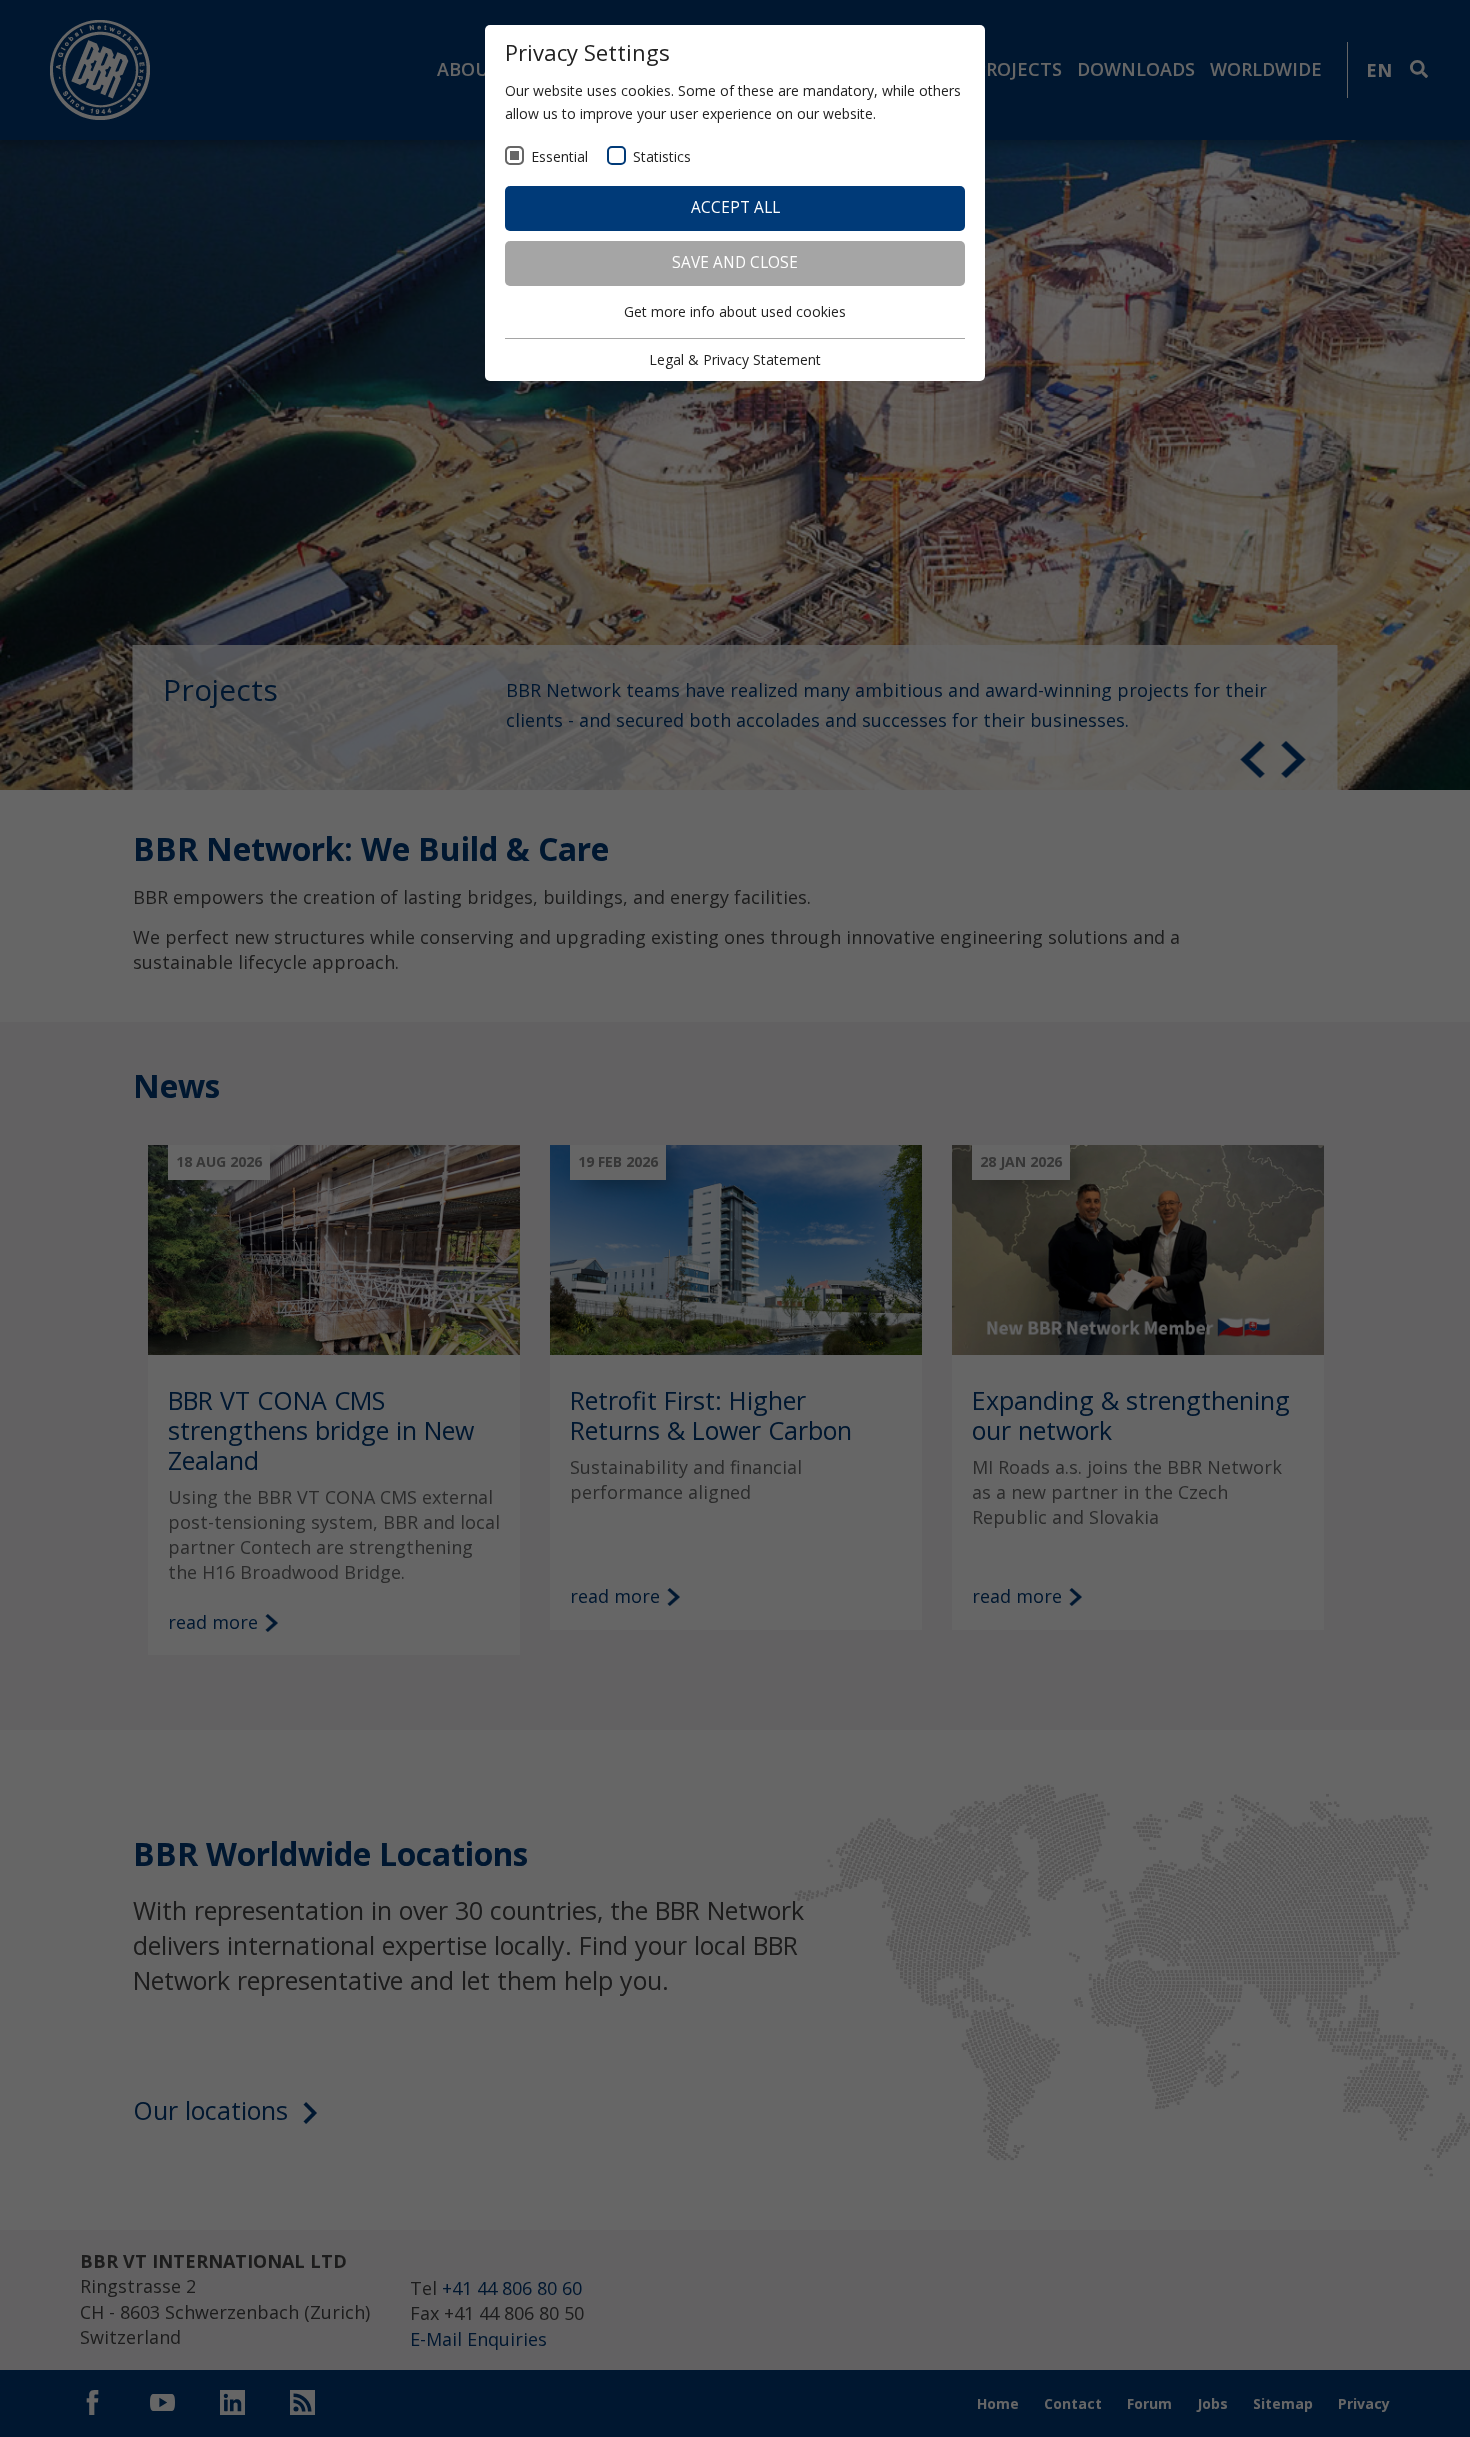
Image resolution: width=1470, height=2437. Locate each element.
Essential (559, 156)
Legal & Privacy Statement (735, 359)
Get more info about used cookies (735, 311)
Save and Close (735, 262)
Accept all (735, 207)
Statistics (662, 156)
